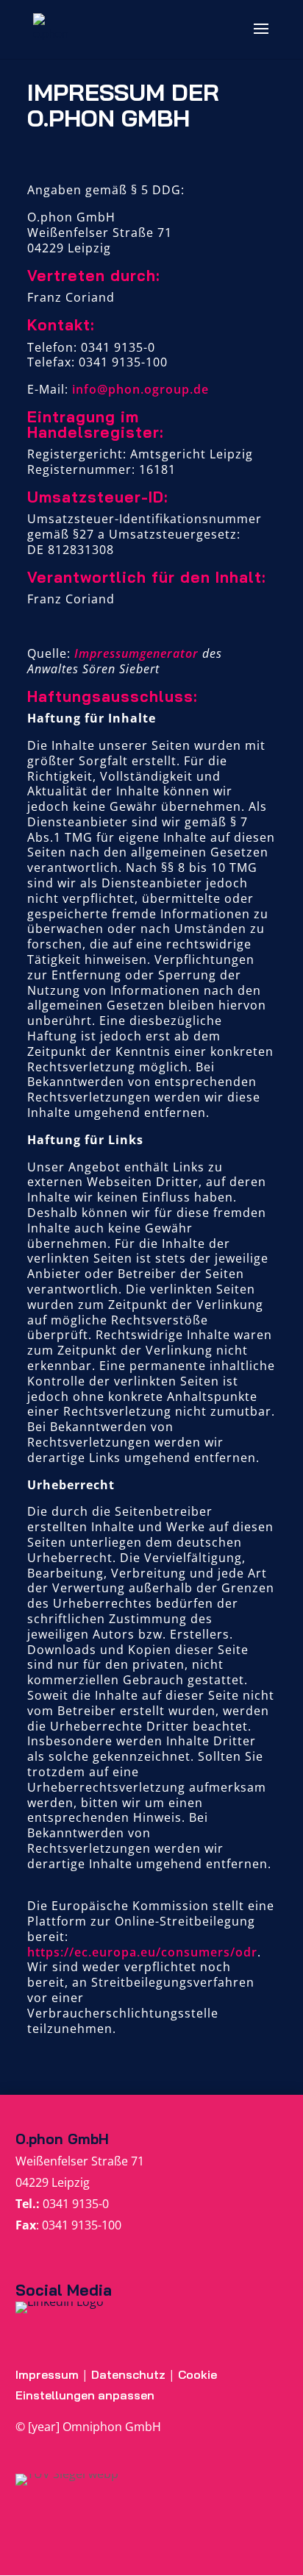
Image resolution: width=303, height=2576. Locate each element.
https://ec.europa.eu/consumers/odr (142, 1952)
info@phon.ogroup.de (140, 389)
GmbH (86, 2139)
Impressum (47, 2374)
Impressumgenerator (136, 653)
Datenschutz (130, 2374)
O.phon (39, 2139)
